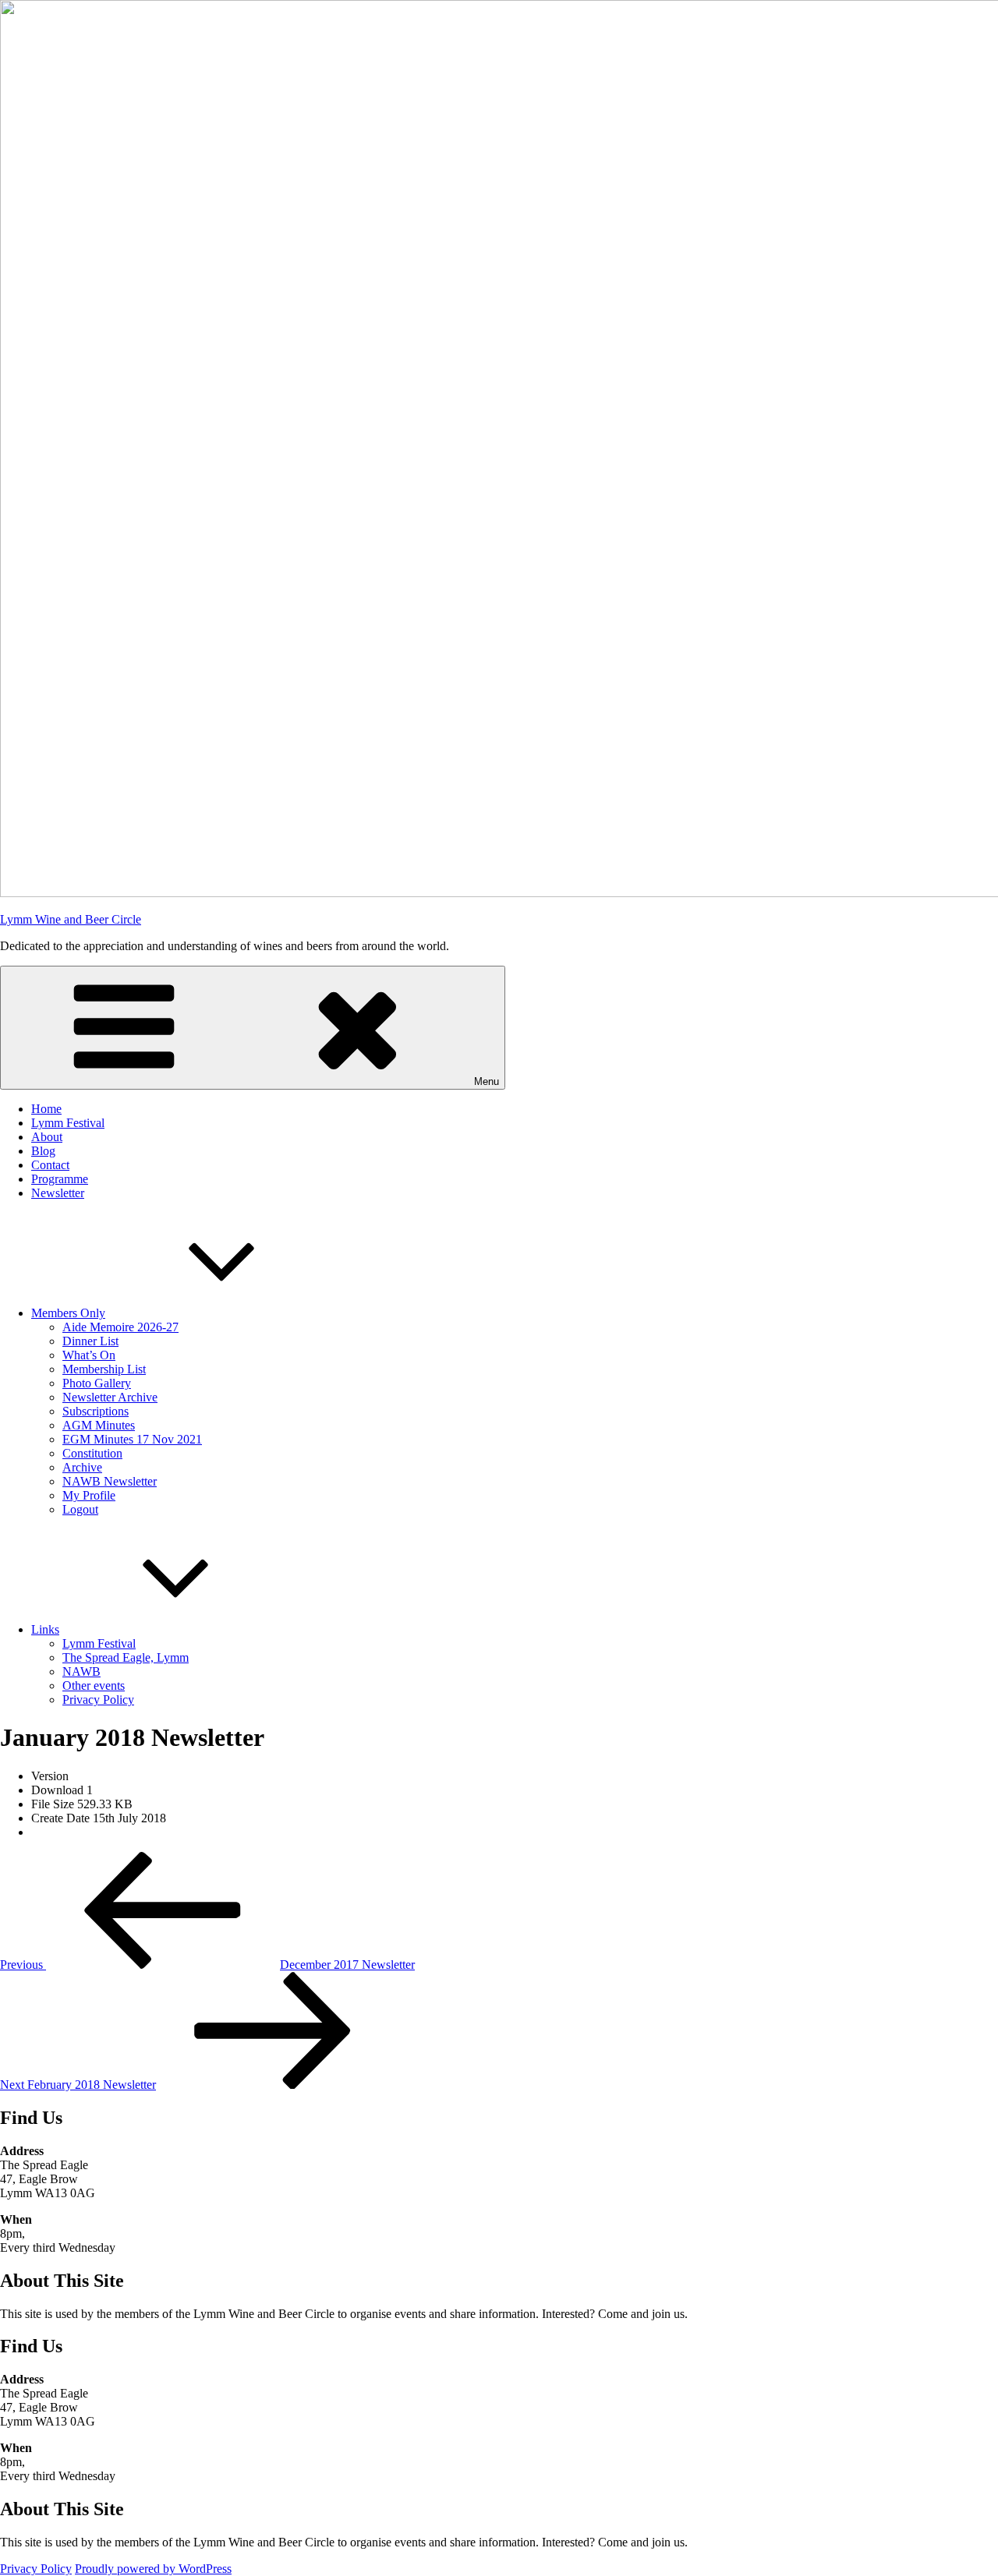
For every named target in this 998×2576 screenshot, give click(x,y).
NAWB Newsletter (110, 1481)
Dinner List (90, 1341)
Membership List (104, 1369)
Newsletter (58, 1193)
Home (46, 1109)
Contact (50, 1165)
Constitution (92, 1453)
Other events (94, 1686)
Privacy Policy (98, 1700)
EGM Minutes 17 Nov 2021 (132, 1439)
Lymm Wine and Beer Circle (71, 919)
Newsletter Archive (110, 1397)
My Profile (89, 1495)
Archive (82, 1467)
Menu (487, 1081)
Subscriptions (96, 1411)
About (47, 1137)
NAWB (81, 1671)
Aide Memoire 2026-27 (120, 1327)
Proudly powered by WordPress (153, 2569)
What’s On (89, 1355)
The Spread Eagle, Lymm (126, 1657)
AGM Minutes (99, 1425)
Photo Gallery (97, 1383)
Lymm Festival (68, 1123)
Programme (60, 1179)
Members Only (68, 1313)
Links (45, 1629)
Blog (43, 1151)
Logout (80, 1509)
